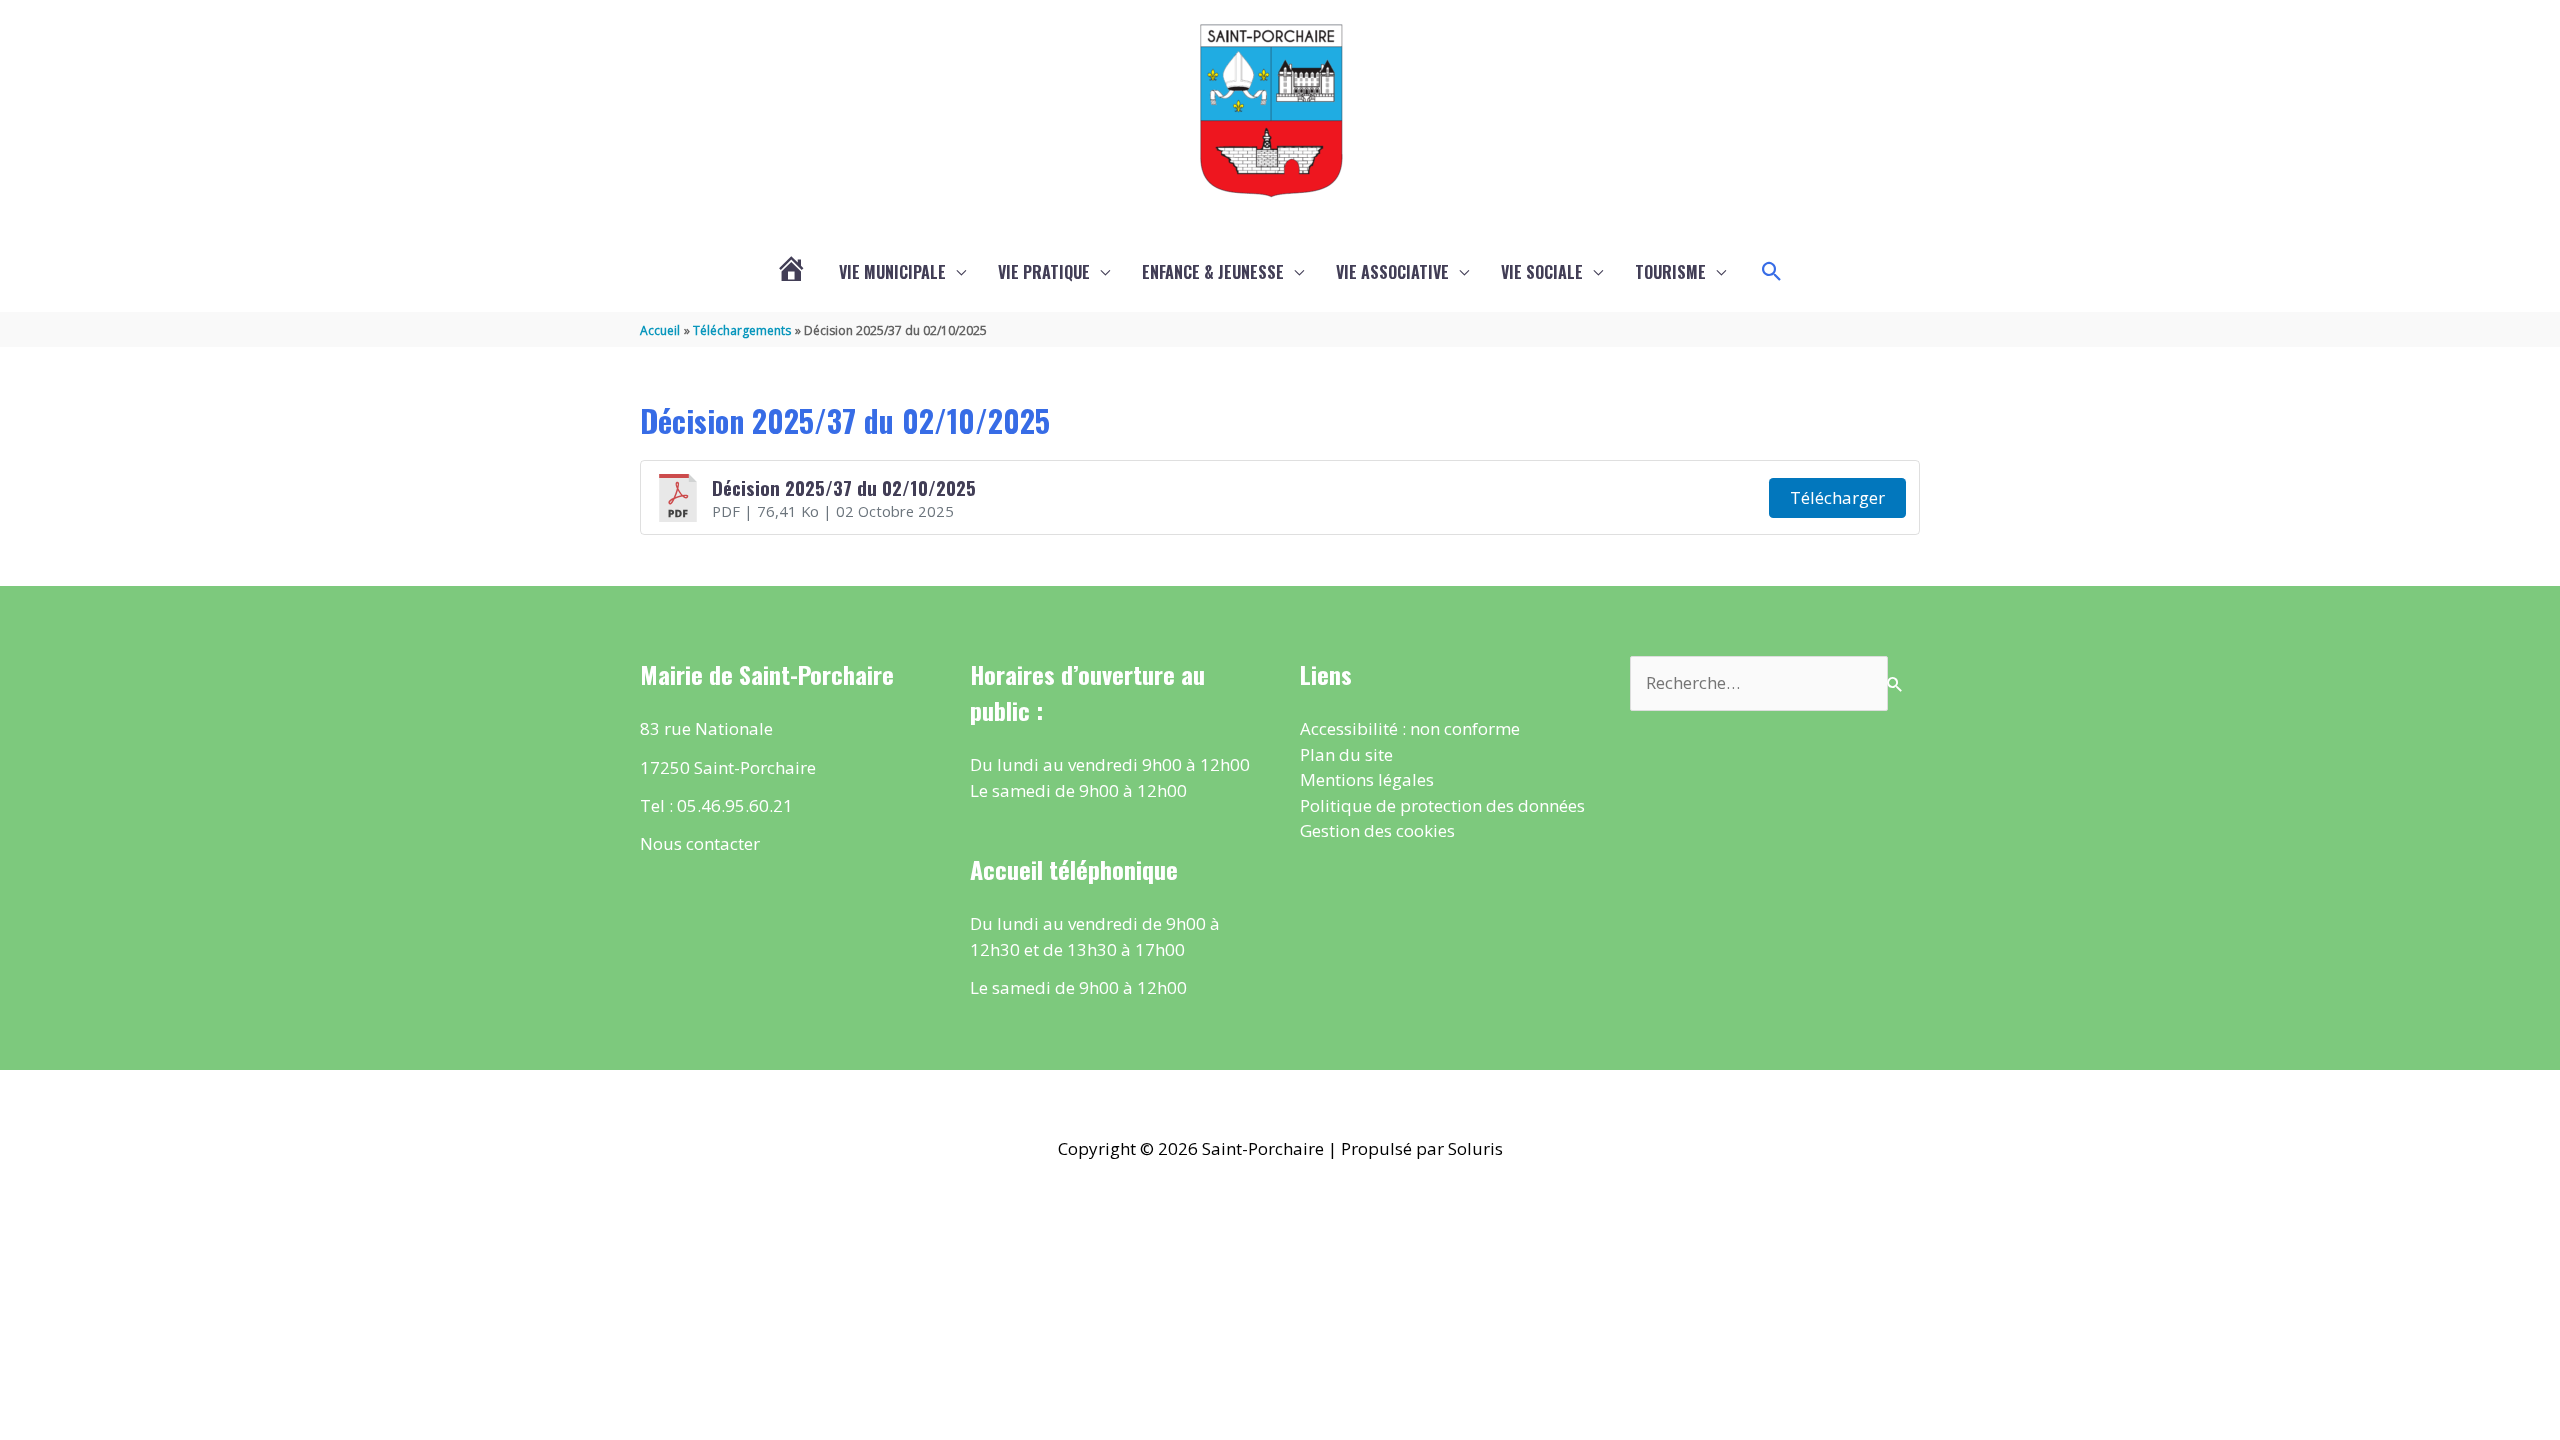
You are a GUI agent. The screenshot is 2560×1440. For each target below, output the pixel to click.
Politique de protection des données (1442, 805)
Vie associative (1392, 272)
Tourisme (1670, 272)
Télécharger (1837, 497)
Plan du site (1346, 754)
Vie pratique (1044, 272)
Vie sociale (1542, 272)
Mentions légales (1367, 779)
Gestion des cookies (1377, 830)
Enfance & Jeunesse (1213, 272)
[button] (1772, 272)
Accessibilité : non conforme (1410, 728)
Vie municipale (892, 272)
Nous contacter (700, 843)
